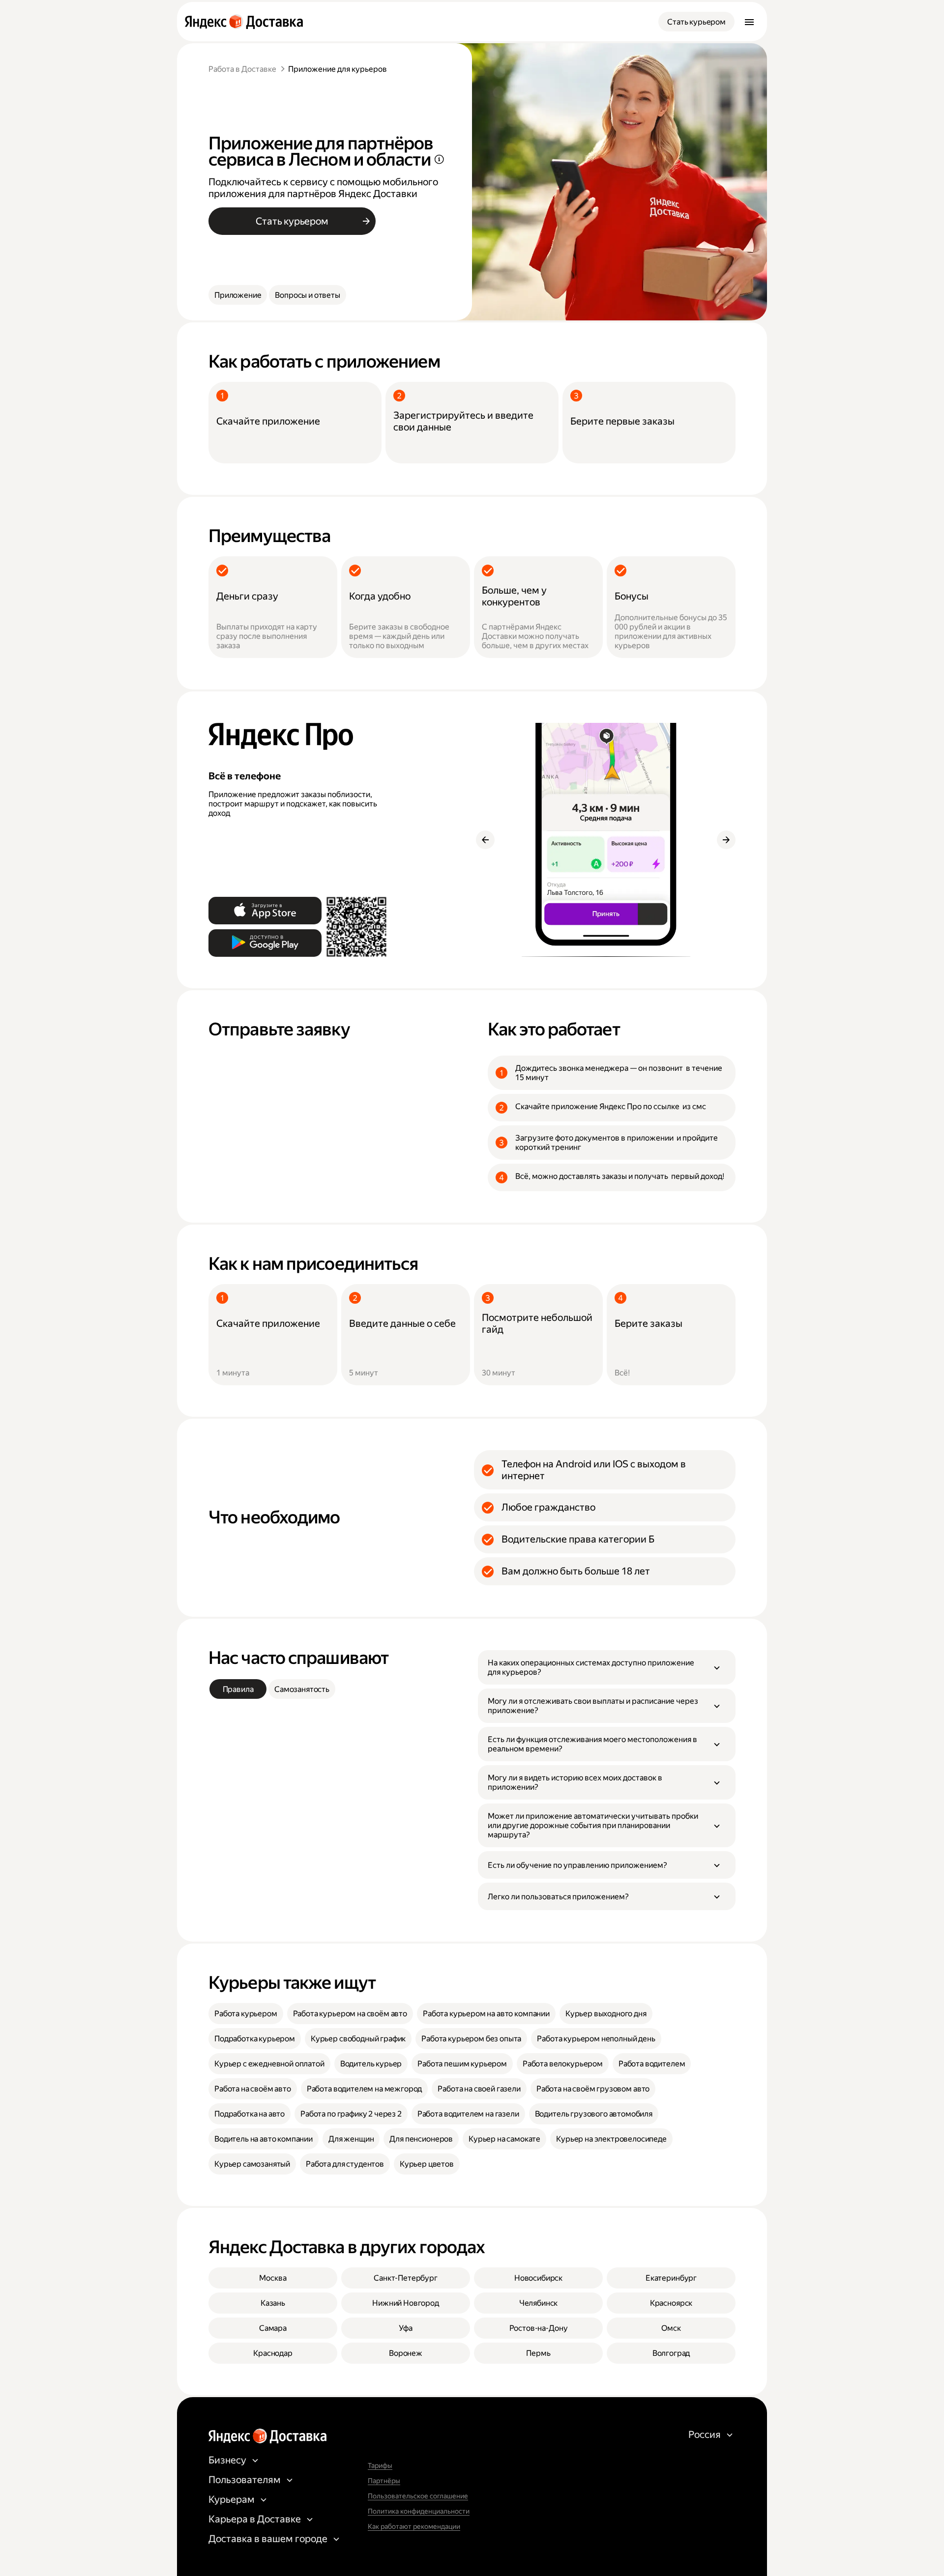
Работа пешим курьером (462, 2064)
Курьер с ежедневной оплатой (269, 2064)
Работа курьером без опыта (471, 2039)
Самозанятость (302, 1689)
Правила (238, 1689)
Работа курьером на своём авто (350, 2014)
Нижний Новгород (406, 2303)
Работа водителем (652, 2064)
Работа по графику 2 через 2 (351, 2114)
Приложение (238, 295)
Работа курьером (246, 2014)
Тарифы (380, 2465)
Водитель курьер (371, 2064)
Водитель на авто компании (264, 2139)
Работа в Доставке (242, 69)
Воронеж (406, 2353)
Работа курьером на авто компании (486, 2014)
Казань (273, 2303)
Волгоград (671, 2353)
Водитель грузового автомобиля (594, 2114)
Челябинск (539, 2303)
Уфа (406, 2328)
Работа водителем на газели (468, 2114)
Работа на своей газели (479, 2089)
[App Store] (265, 911)
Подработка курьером (255, 2039)
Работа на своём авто (253, 2089)
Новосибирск (538, 2278)
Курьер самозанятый (252, 2164)
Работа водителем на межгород (365, 2089)
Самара (273, 2328)
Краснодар (273, 2353)
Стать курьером (696, 22)
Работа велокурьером (563, 2064)
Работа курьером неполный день (596, 2039)
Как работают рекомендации (414, 2526)
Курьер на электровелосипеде (611, 2139)
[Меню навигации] (749, 22)
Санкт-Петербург (406, 2278)
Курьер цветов (427, 2164)
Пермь (538, 2353)
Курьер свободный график (358, 2039)
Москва (273, 2278)
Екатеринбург (671, 2278)
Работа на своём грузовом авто (593, 2089)
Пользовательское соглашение (418, 2496)
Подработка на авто (250, 2114)
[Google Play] (265, 943)
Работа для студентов (345, 2164)
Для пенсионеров (421, 2139)
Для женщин (351, 2139)
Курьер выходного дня (606, 2014)
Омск (671, 2328)
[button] (607, 1667)
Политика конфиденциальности (419, 2511)
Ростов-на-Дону (539, 2328)
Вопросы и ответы (307, 295)
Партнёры (384, 2481)
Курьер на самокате (504, 2139)
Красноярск (671, 2303)
